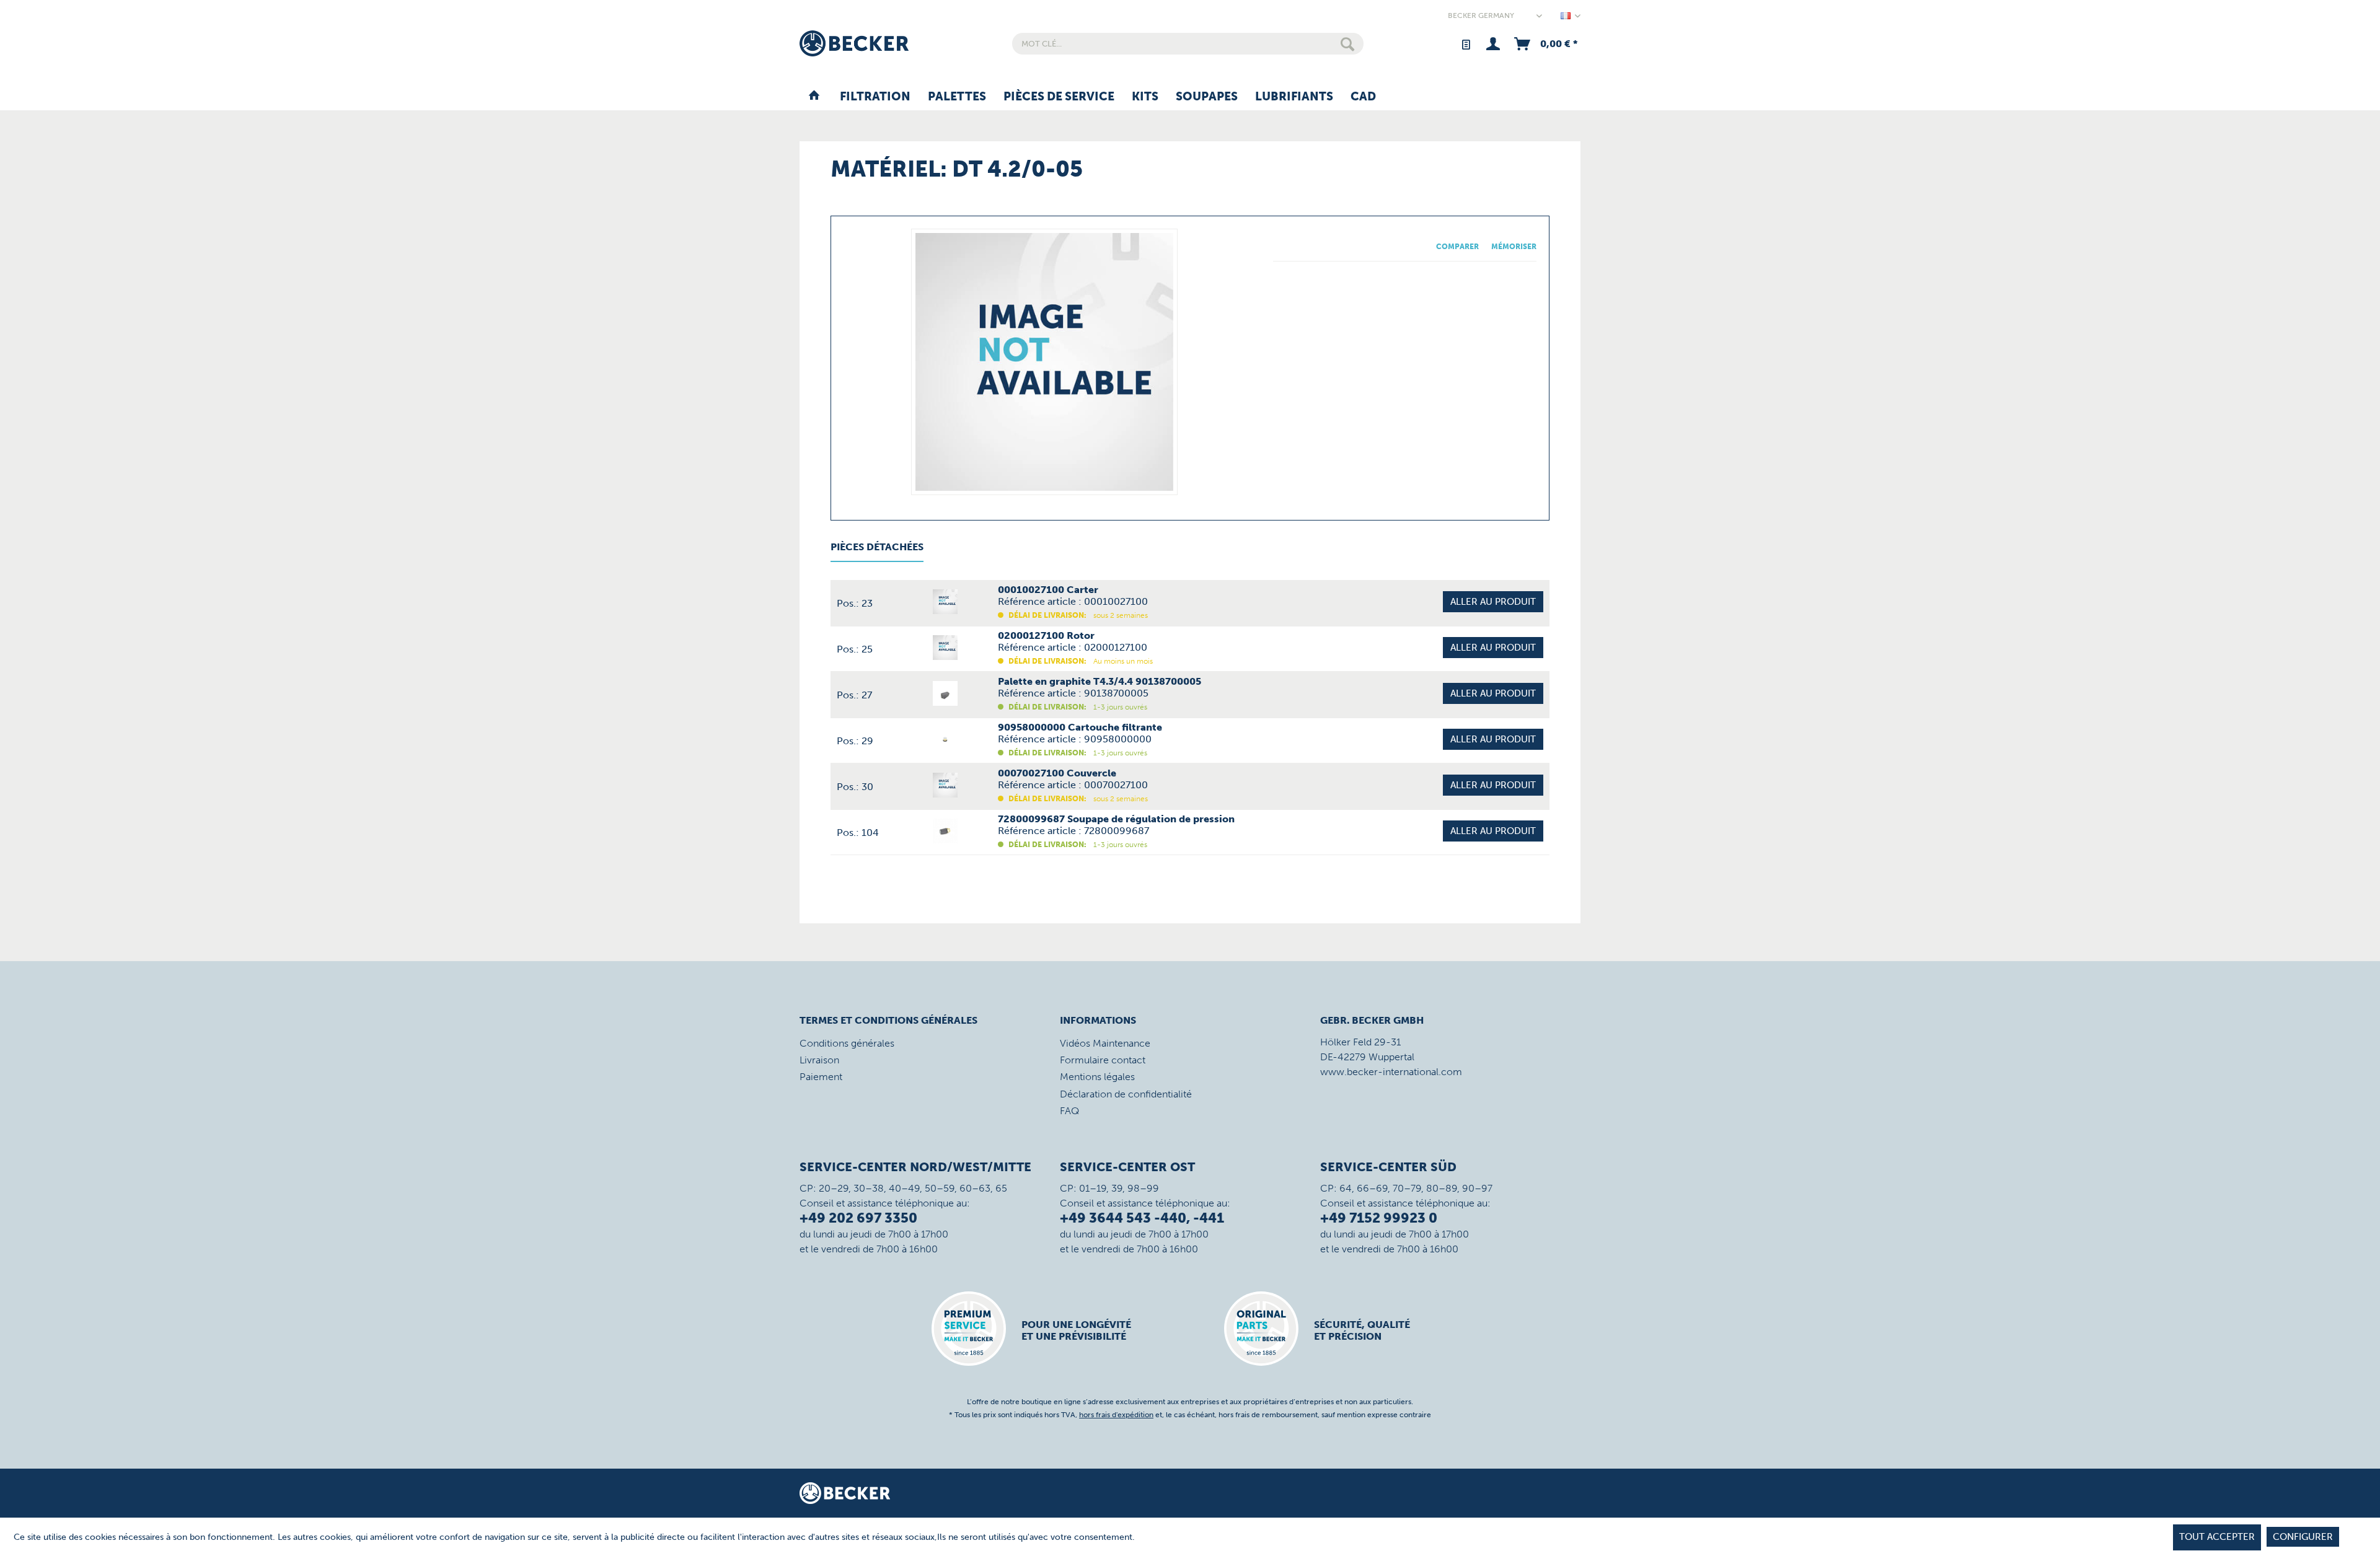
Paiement (821, 1077)
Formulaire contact (1103, 1060)
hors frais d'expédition (1116, 1415)
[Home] (814, 97)
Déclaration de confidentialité (1126, 1094)
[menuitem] (1188, 44)
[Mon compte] (1493, 44)
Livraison (819, 1060)
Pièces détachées (877, 547)
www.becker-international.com (1391, 1072)
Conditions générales (847, 1043)
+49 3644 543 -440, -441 (1142, 1218)
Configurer (2303, 1537)
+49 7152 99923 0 (1379, 1218)
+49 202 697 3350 (858, 1218)
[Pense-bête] (1465, 44)
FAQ (1069, 1111)
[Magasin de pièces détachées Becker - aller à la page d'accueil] (854, 43)
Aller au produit (1493, 602)
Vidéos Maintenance (1105, 1043)
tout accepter (2217, 1537)
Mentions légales (1097, 1077)
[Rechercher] (1347, 44)
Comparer (1457, 247)
